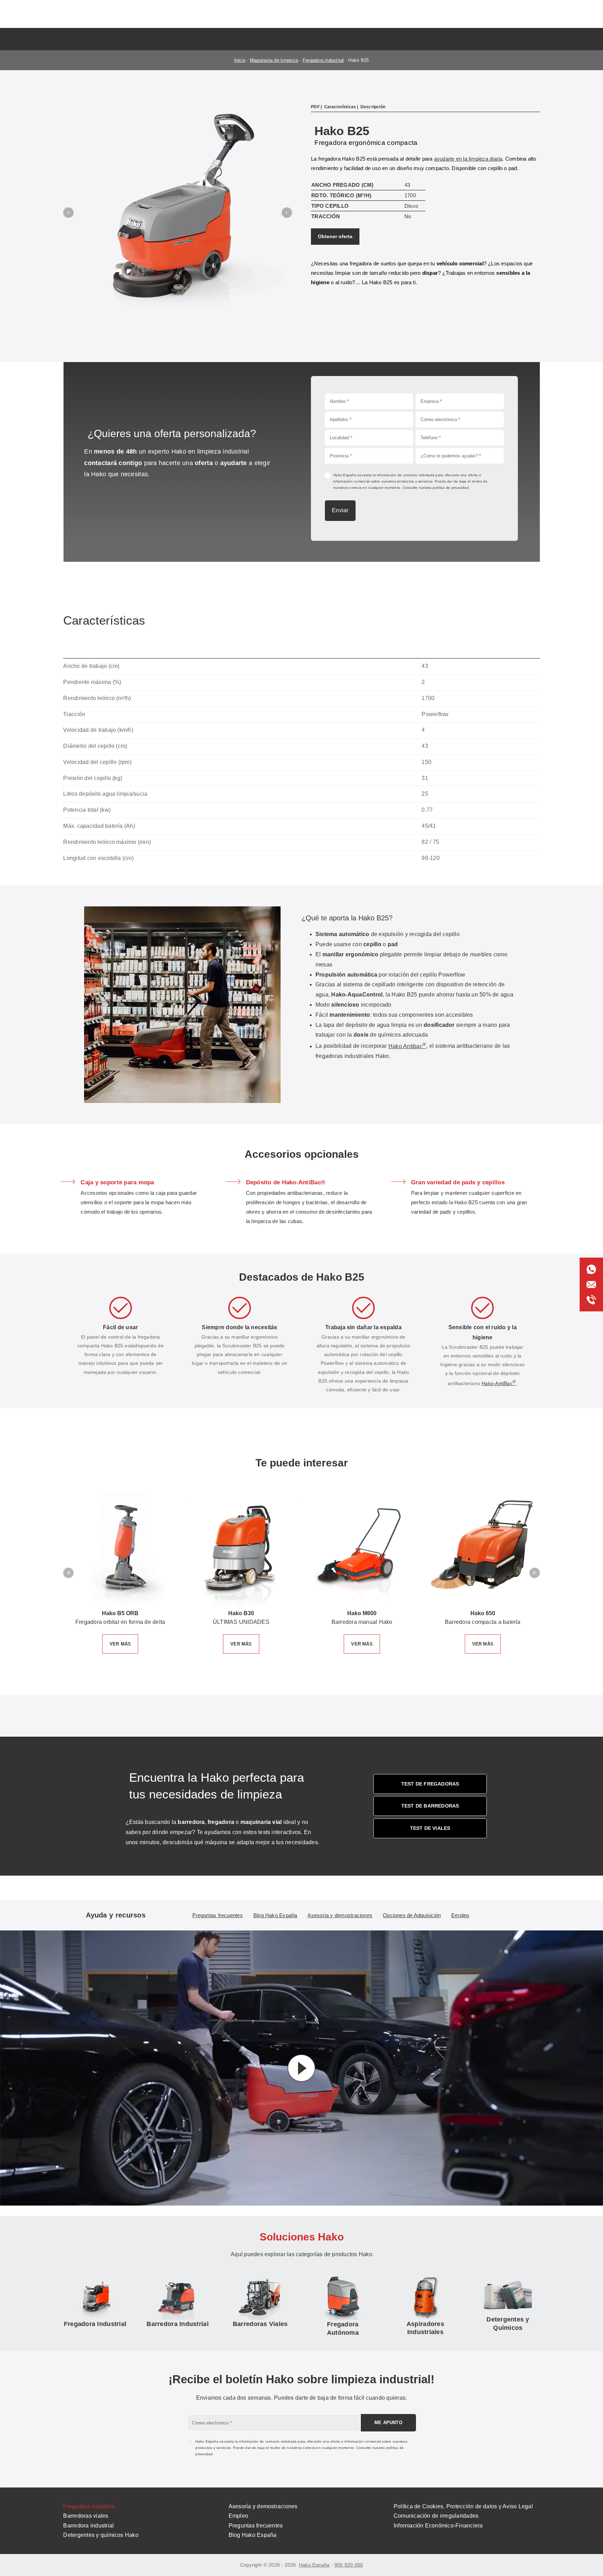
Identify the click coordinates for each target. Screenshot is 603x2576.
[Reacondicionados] (425, 2429)
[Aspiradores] (95, 2425)
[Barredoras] (178, 2425)
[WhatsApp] (591, 1267)
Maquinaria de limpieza (274, 60)
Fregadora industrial (323, 60)
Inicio (240, 60)
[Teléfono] (591, 1298)
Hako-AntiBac (499, 1504)
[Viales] (260, 2425)
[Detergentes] (508, 2426)
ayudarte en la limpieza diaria (468, 159)
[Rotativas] (343, 2429)
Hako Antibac (407, 1166)
